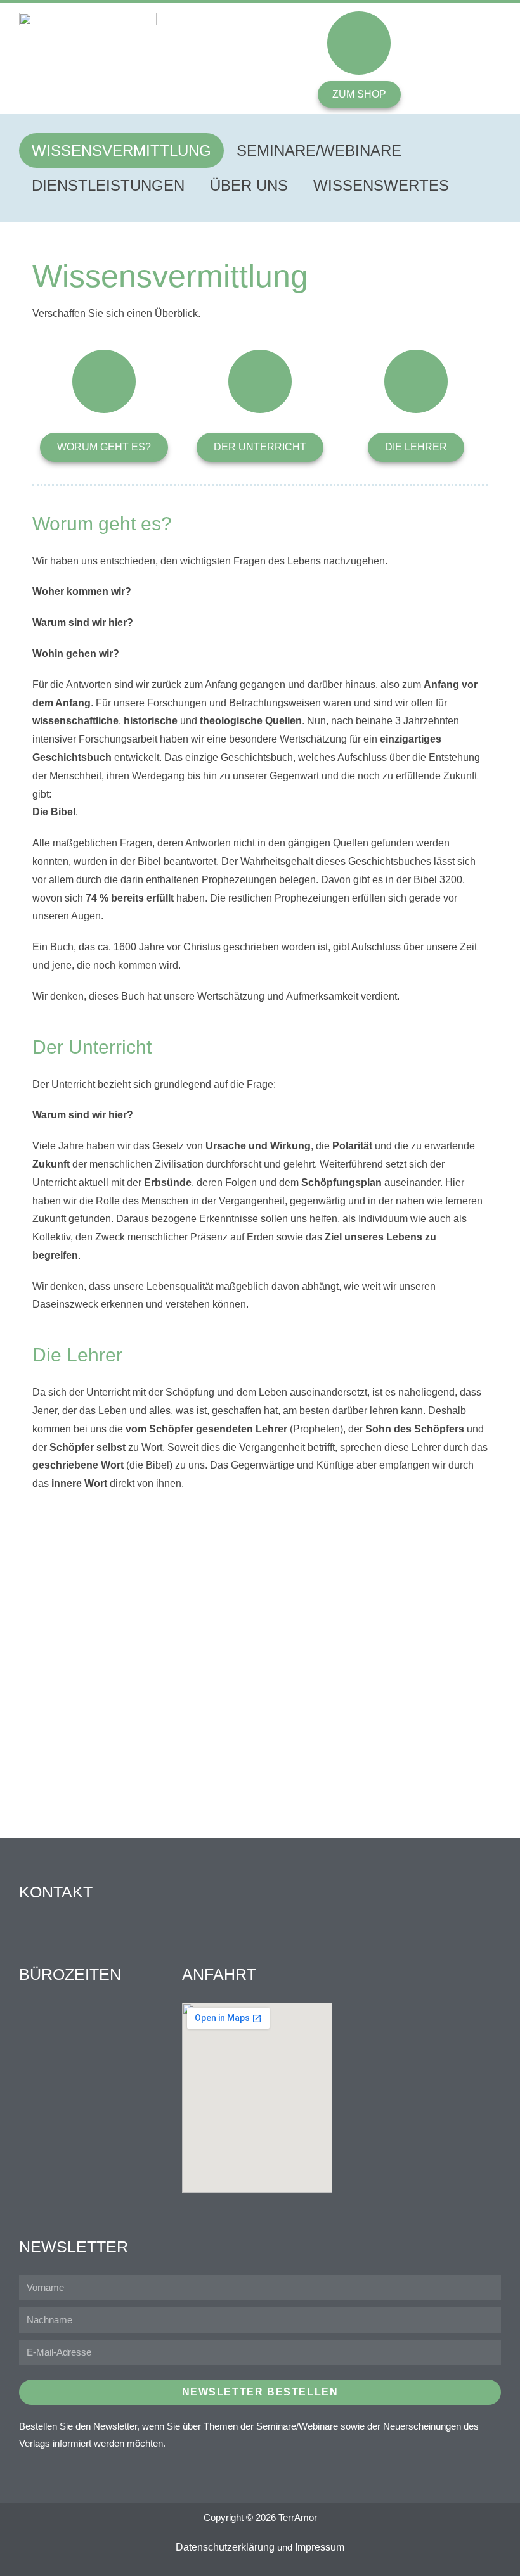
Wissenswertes (381, 185)
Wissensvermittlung (121, 150)
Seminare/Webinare (319, 150)
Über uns (249, 185)
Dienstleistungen (108, 185)
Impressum (320, 2547)
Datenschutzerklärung (225, 2547)
